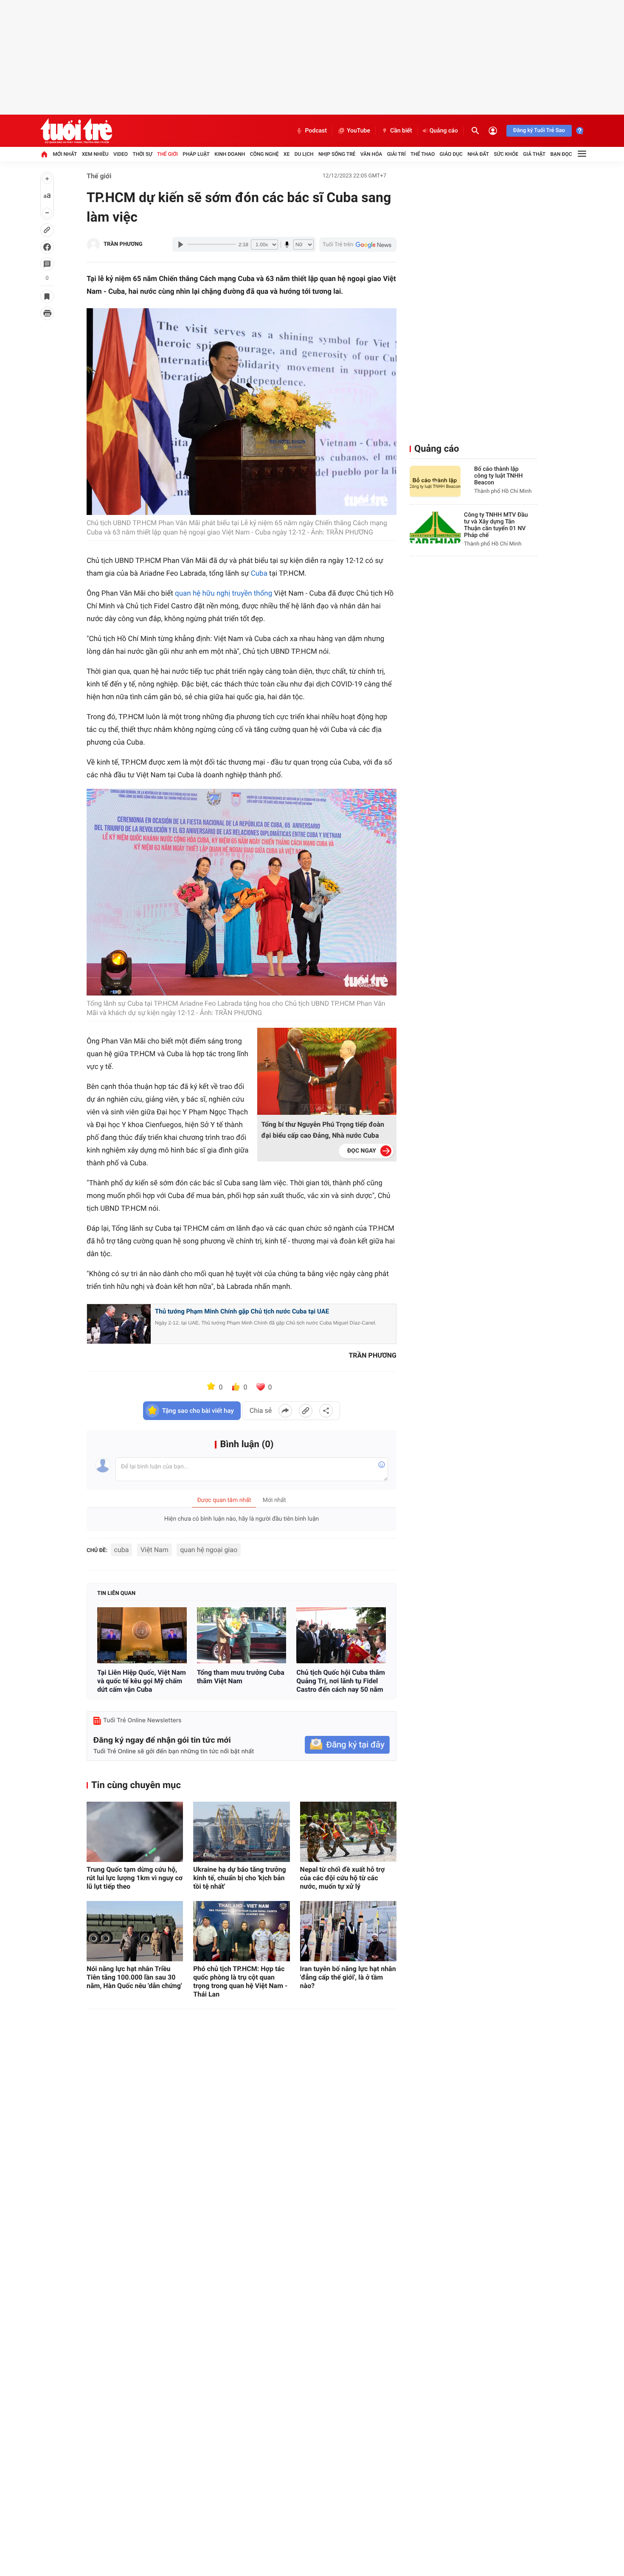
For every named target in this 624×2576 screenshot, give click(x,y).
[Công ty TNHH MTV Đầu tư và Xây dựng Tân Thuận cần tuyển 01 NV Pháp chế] (435, 527)
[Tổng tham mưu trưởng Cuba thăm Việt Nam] (242, 1635)
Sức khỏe (506, 154)
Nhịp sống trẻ (337, 154)
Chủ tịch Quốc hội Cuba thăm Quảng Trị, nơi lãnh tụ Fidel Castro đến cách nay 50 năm (341, 1681)
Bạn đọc (561, 154)
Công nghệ (264, 154)
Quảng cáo (444, 131)
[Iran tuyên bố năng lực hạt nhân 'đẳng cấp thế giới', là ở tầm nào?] (348, 1931)
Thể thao (423, 154)
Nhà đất (478, 154)
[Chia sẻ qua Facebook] (285, 1411)
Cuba (259, 574)
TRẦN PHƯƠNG (123, 244)
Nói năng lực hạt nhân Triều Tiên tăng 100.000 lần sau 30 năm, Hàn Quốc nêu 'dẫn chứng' (134, 1977)
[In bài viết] (47, 313)
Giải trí (396, 154)
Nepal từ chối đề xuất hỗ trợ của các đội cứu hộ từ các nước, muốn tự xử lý (343, 1878)
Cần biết (401, 131)
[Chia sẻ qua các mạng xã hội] (326, 1411)
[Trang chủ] (44, 154)
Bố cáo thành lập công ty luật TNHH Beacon (498, 476)
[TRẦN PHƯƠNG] (93, 245)
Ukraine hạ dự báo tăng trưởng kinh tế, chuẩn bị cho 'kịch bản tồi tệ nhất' (239, 1878)
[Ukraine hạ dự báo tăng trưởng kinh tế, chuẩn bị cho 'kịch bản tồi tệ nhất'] (241, 1832)
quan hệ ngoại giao (209, 1550)
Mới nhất (65, 154)
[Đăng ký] (347, 1745)
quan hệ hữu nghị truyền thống (223, 593)
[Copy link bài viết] (306, 1411)
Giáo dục (451, 154)
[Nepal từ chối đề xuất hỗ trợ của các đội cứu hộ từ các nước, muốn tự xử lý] (348, 1832)
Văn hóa (371, 154)
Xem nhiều (95, 154)
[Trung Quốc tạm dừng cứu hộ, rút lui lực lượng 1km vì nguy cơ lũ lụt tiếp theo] (135, 1832)
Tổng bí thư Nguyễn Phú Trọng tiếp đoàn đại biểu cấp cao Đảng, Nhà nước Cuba (323, 1130)
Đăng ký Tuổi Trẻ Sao (539, 131)
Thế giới (167, 154)
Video (121, 154)
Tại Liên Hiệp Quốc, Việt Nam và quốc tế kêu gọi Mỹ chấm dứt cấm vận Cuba (142, 1681)
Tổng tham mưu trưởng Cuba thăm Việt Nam (241, 1677)
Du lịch (304, 154)
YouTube (358, 131)
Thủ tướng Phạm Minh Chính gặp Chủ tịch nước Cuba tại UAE (242, 1311)
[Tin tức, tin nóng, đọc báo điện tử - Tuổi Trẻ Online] (76, 131)
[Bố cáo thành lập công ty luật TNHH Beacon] (435, 482)
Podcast (316, 131)
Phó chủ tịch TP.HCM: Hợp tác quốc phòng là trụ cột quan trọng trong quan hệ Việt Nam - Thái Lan (240, 1981)
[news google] (358, 245)
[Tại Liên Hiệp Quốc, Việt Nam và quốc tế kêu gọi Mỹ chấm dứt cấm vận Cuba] (142, 1635)
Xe (287, 154)
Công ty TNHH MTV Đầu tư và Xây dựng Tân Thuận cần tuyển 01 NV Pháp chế (496, 525)
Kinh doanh (230, 154)
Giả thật (534, 154)
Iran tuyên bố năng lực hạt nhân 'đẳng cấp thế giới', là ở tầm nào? (348, 1977)
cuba (122, 1550)
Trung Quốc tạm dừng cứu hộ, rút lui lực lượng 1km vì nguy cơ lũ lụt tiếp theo (135, 1878)
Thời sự (142, 154)
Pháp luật (196, 154)
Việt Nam (155, 1550)
